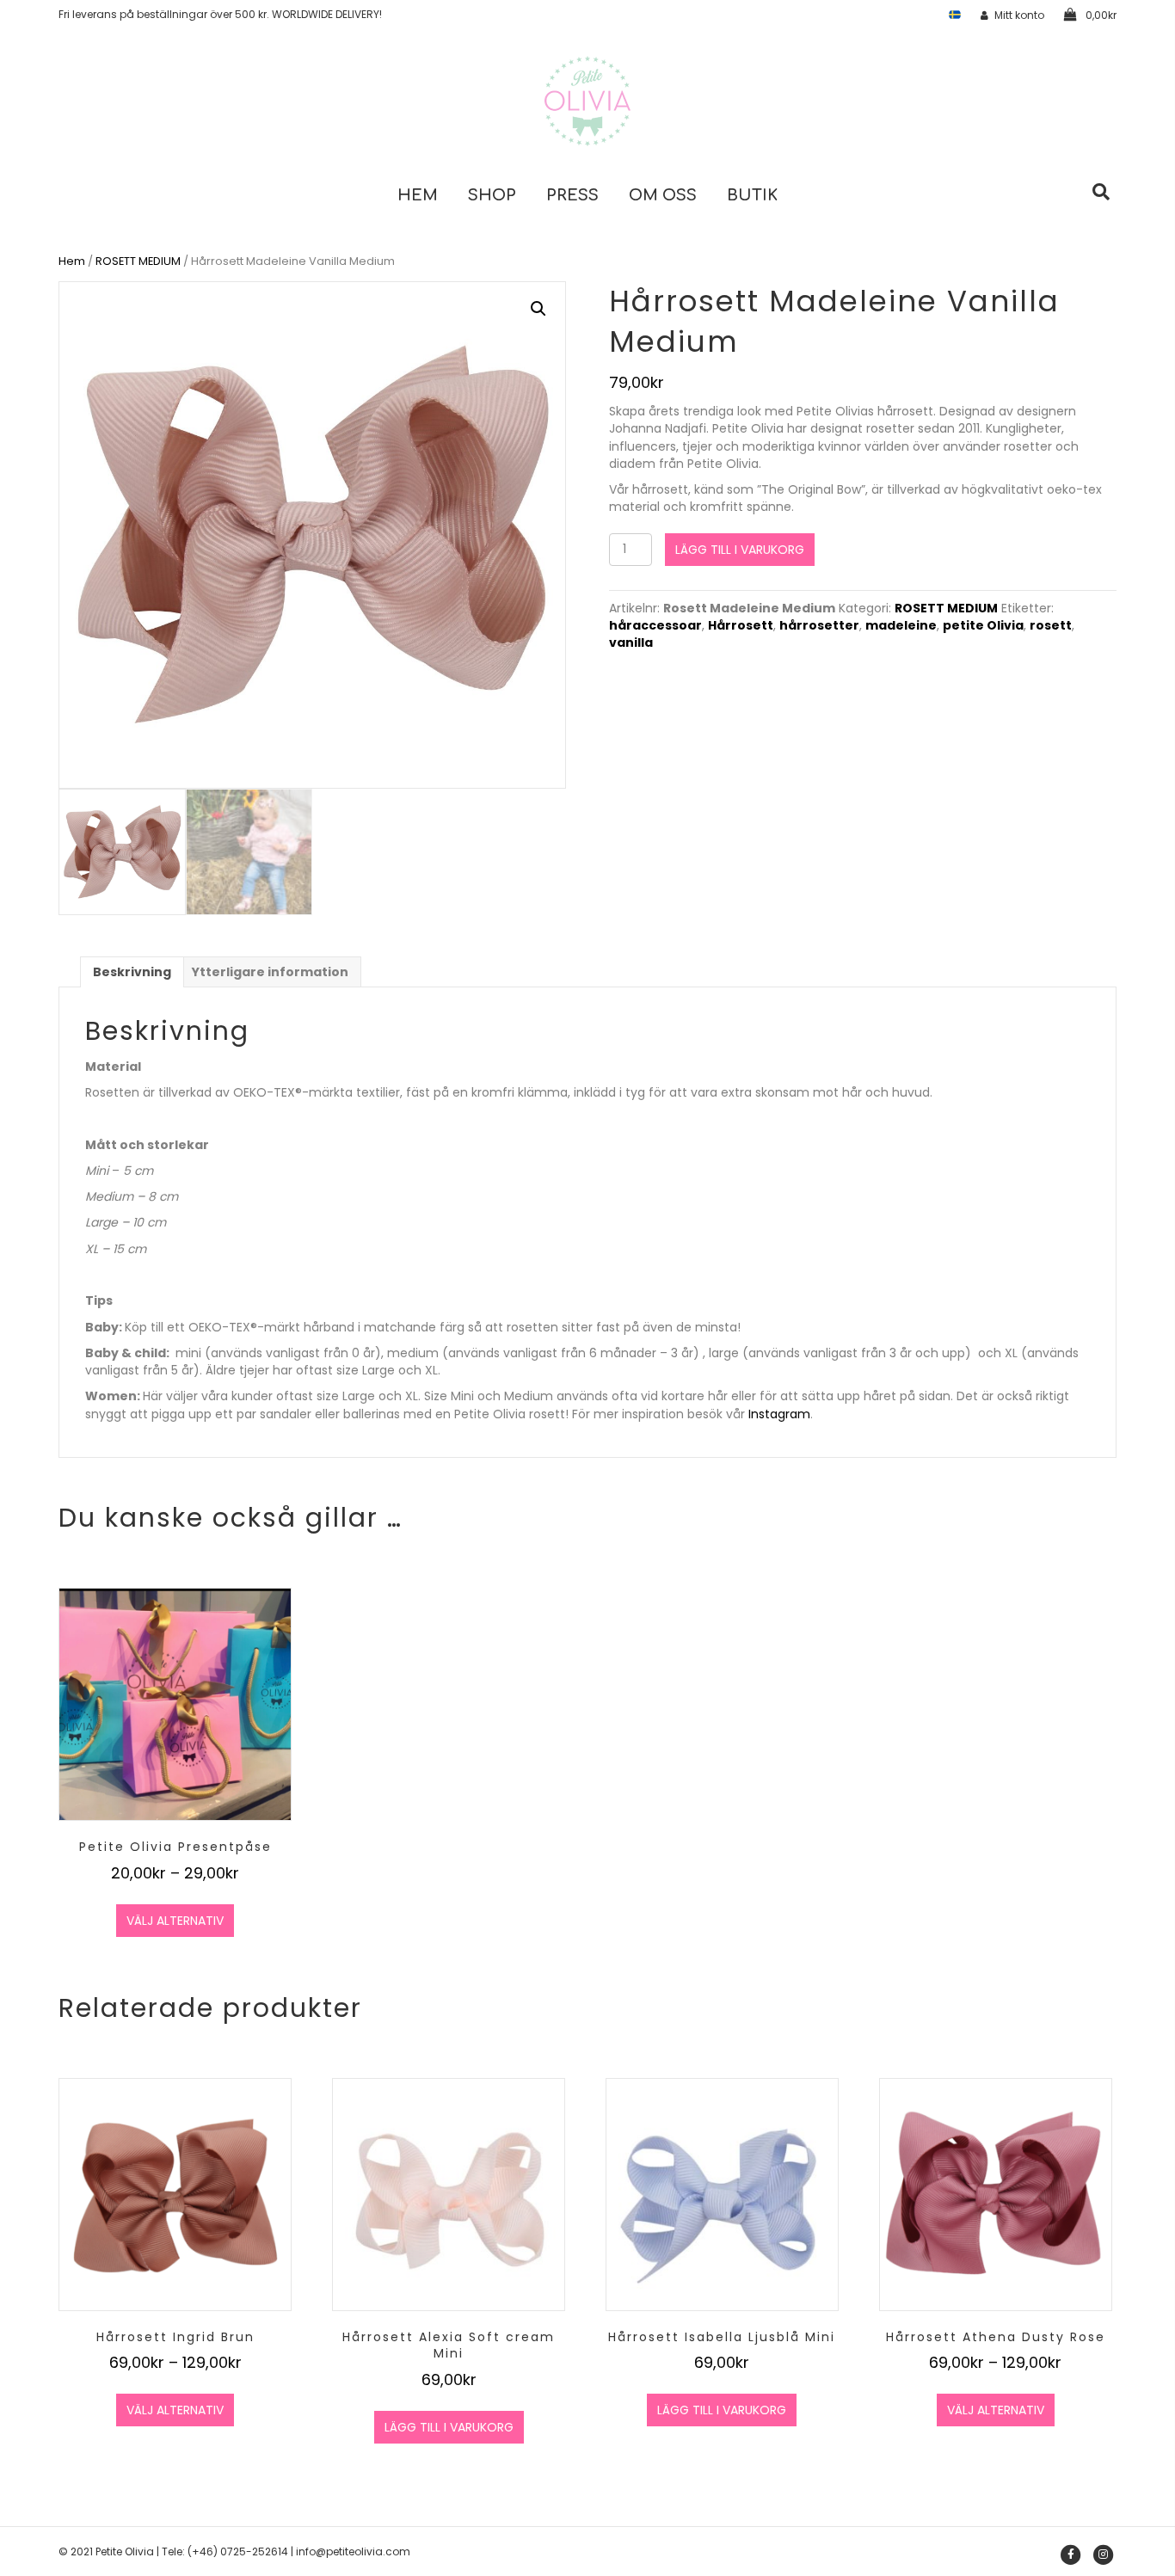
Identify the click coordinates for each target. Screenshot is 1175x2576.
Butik (752, 195)
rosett (1051, 625)
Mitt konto (1019, 15)
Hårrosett (741, 625)
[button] (538, 309)
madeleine (901, 625)
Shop (492, 195)
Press (572, 195)
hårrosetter (819, 625)
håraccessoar (655, 625)
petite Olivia (983, 625)
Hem (418, 195)
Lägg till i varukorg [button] (449, 2427)
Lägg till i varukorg (740, 550)
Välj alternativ (175, 1921)
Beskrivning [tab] (132, 972)
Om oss (663, 195)
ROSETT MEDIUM (138, 261)
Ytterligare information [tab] (270, 972)
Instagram (779, 1414)
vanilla (631, 642)
